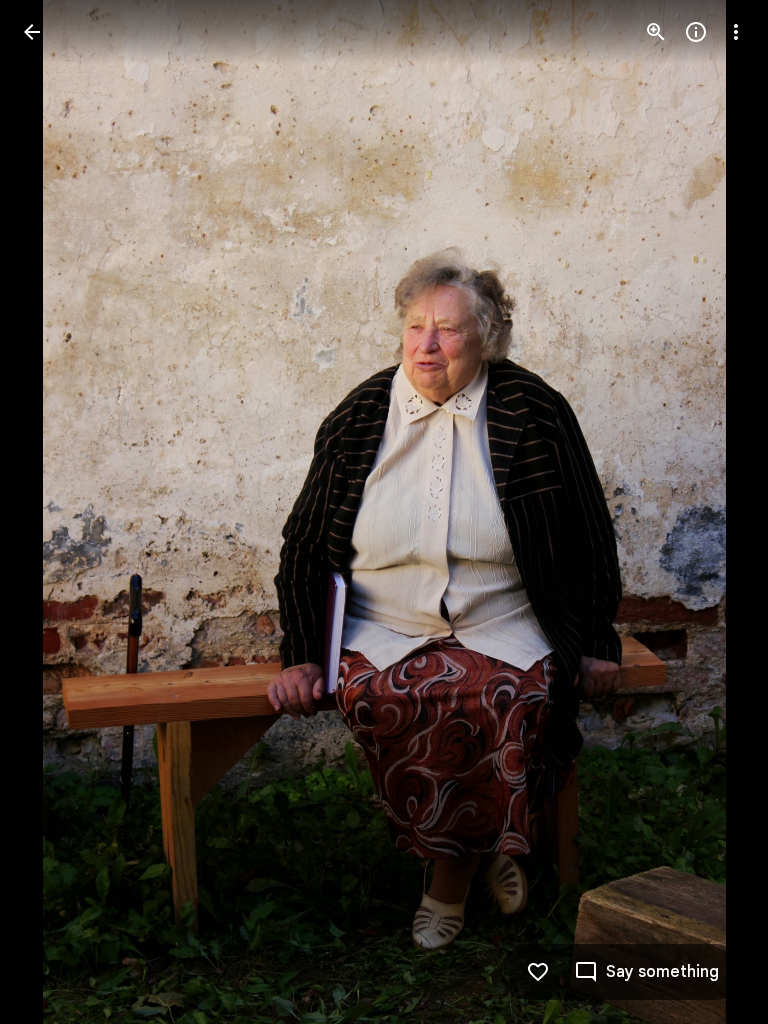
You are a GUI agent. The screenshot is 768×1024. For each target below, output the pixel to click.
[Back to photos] (32, 32)
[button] (56, 512)
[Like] (538, 972)
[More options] (736, 32)
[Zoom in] (656, 32)
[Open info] (696, 32)
